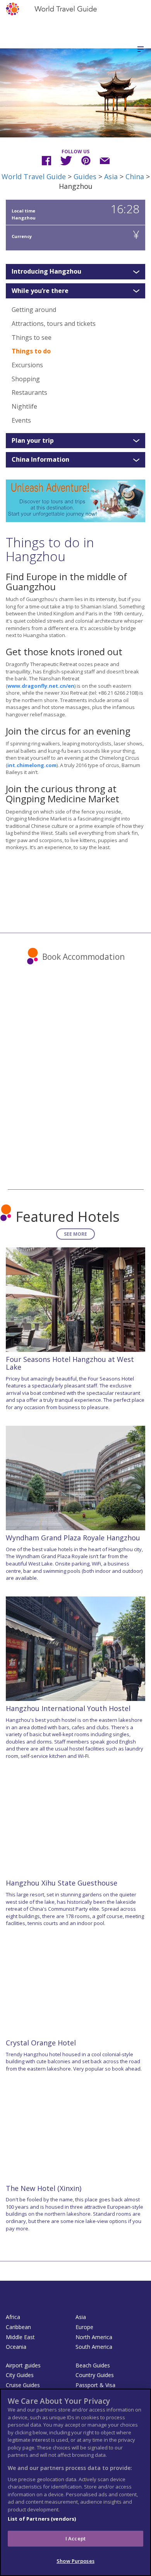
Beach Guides (93, 2365)
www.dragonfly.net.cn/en (41, 686)
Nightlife (24, 406)
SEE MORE (75, 1234)
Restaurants (29, 392)
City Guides (20, 2375)
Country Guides (95, 2375)
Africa (13, 2317)
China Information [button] (40, 460)
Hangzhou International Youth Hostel (68, 1708)
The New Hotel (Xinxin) (44, 2188)
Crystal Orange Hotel (41, 2043)
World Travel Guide (34, 176)
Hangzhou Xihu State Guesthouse (62, 1883)
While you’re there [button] (40, 291)
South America (94, 2347)
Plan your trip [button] (33, 441)
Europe (84, 2327)
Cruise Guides (23, 2385)
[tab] (75, 272)
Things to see (32, 337)
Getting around (34, 310)
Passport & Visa (95, 2385)
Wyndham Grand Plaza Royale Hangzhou (73, 1538)
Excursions (27, 365)
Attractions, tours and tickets (54, 324)
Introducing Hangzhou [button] (46, 272)
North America (94, 2337)
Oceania (16, 2347)
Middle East (20, 2337)
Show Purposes (75, 2561)
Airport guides (23, 2365)
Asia (111, 176)
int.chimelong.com (32, 765)
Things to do (31, 351)
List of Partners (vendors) (42, 2519)
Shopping (26, 379)
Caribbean (18, 2327)
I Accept (75, 2538)
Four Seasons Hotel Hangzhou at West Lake (70, 1363)
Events (21, 420)
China (135, 176)
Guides (85, 176)
